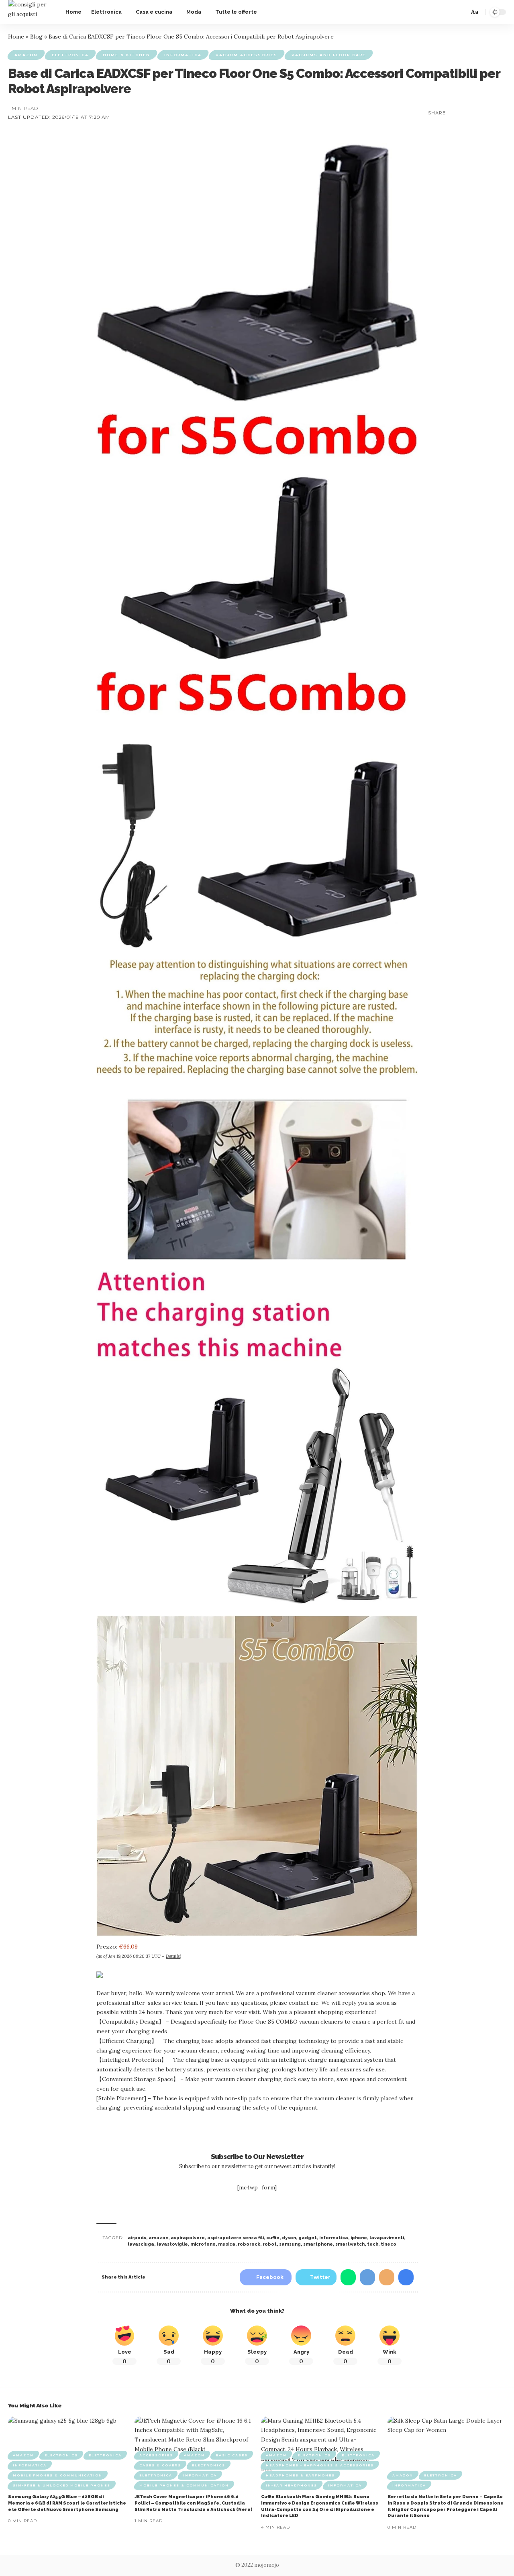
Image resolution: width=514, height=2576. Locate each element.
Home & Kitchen (126, 55)
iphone (359, 2238)
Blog (36, 37)
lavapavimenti (387, 2238)
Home (16, 37)
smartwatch (350, 2244)
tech (373, 2244)
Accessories (156, 2455)
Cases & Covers (160, 2465)
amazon (158, 2238)
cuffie (273, 2238)
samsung (290, 2244)
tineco (389, 2244)
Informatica (183, 55)
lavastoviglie (172, 2244)
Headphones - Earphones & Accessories (320, 2465)
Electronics (61, 2455)
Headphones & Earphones (300, 2475)
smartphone (318, 2244)
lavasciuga (141, 2244)
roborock (249, 2244)
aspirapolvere (188, 2238)
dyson (289, 2238)
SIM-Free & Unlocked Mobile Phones (62, 2485)
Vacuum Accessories (247, 55)
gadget (308, 2238)
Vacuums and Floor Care (329, 55)
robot (270, 2244)
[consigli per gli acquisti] (30, 12)
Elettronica (70, 55)
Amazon (26, 55)
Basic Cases (232, 2455)
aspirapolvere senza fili (236, 2238)
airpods (137, 2238)
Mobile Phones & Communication (58, 2475)
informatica (334, 2238)
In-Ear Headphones (292, 2485)
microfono (203, 2244)
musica (227, 2244)
